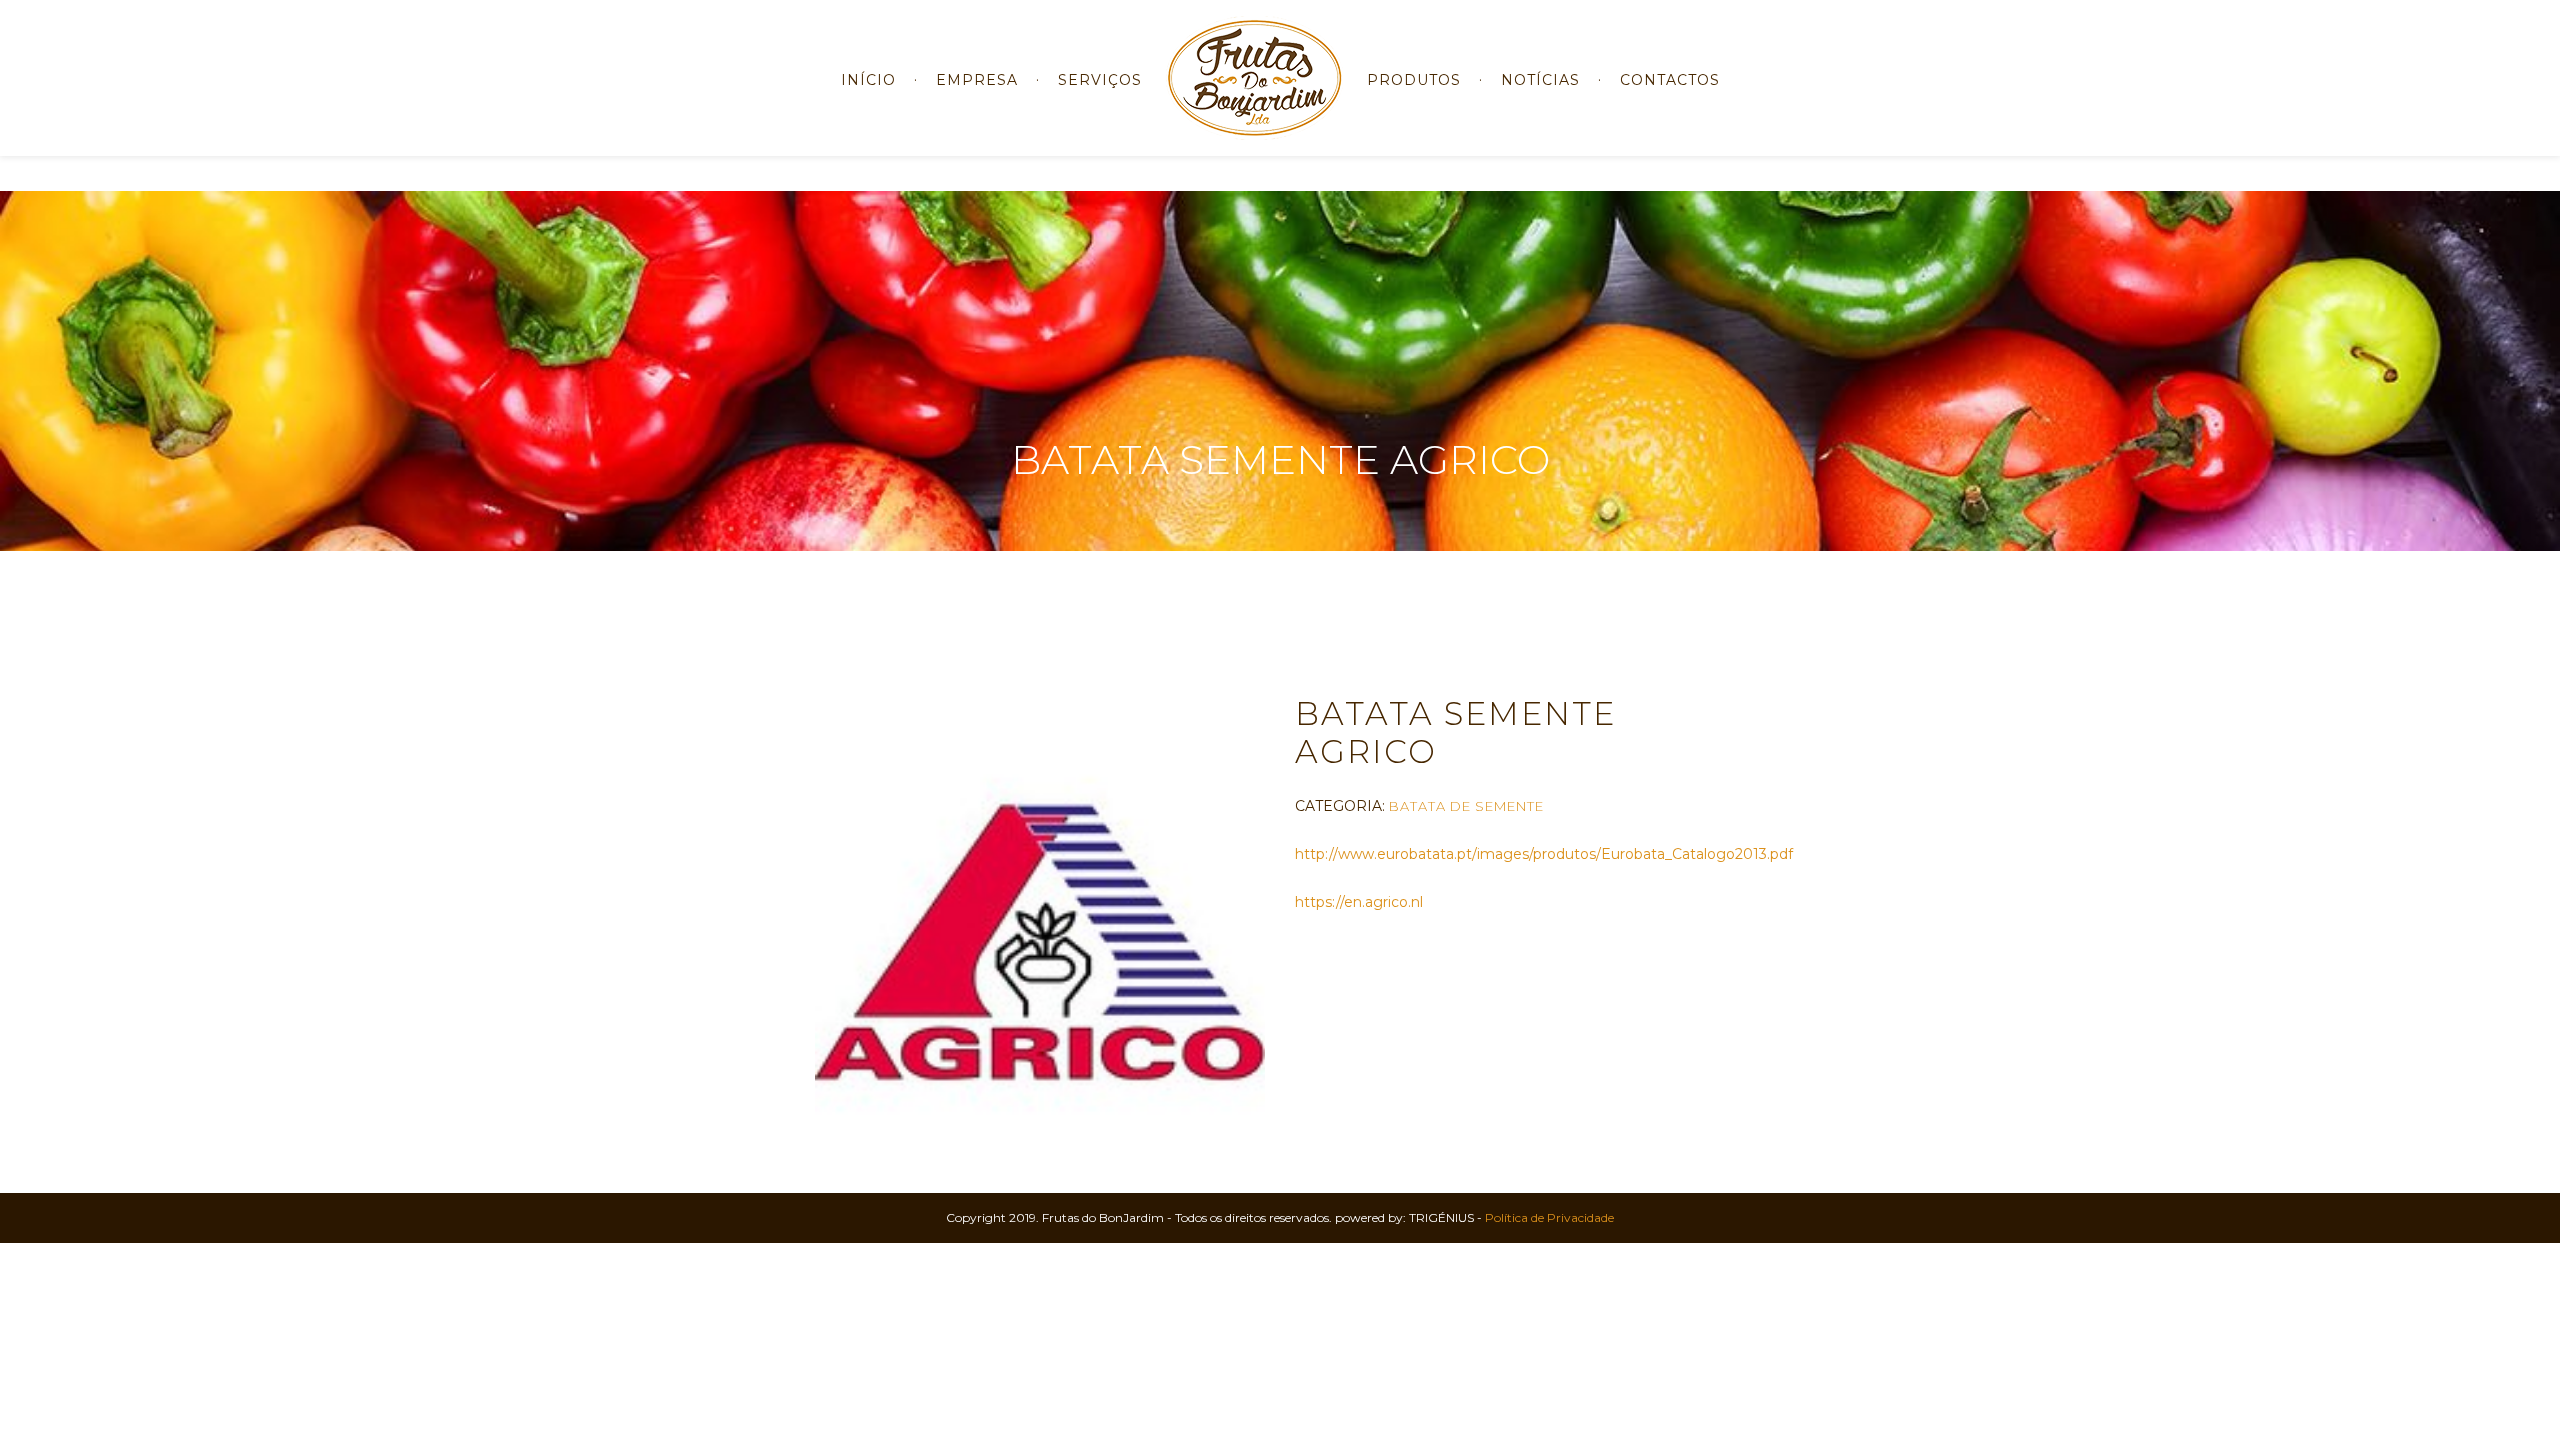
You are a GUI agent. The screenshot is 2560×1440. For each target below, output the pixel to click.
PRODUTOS (1414, 79)
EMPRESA (977, 79)
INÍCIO (868, 79)
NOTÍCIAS (1540, 79)
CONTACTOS (1670, 79)
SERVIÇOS (1100, 79)
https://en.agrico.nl (1359, 902)
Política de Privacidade (1549, 1217)
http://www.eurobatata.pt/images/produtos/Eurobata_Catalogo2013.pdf (1544, 854)
